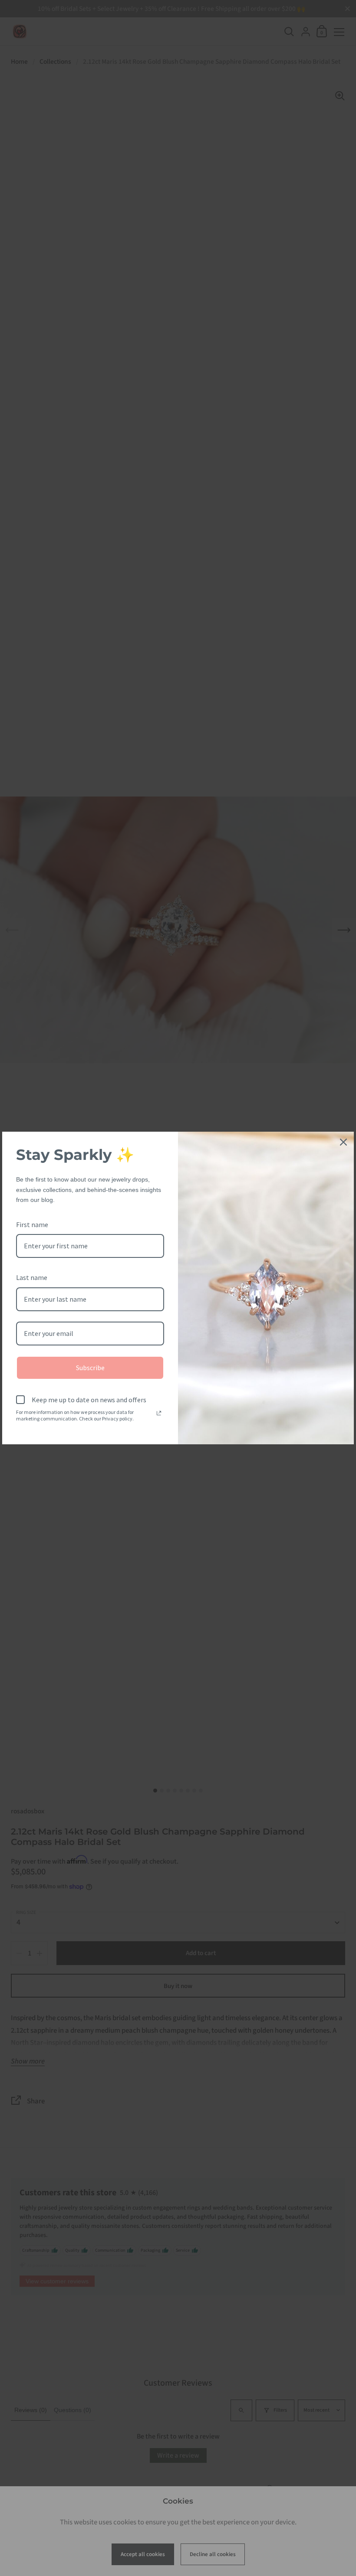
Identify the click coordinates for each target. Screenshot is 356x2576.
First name (32, 1224)
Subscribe (90, 1368)
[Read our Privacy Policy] (159, 1413)
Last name (32, 1277)
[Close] (343, 1142)
